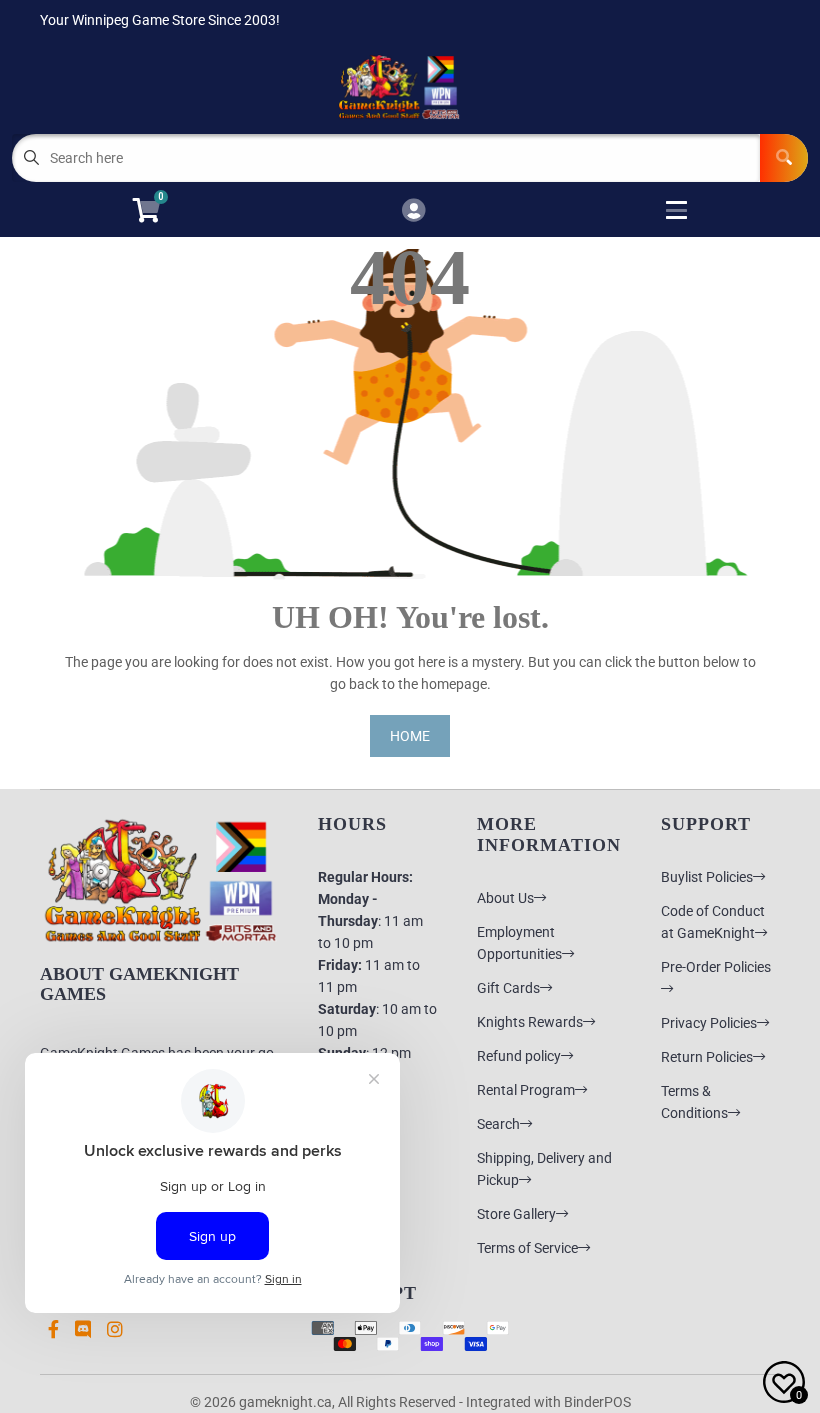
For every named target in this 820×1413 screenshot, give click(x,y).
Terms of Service (527, 1248)
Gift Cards (508, 988)
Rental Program (526, 1090)
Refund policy (519, 1056)
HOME (410, 736)
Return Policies (707, 1057)
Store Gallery (516, 1214)
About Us (505, 898)
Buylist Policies (707, 877)
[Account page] (413, 211)
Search (498, 1124)
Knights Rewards (530, 1022)
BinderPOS (597, 1402)
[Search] (784, 158)
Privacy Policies (709, 1023)
